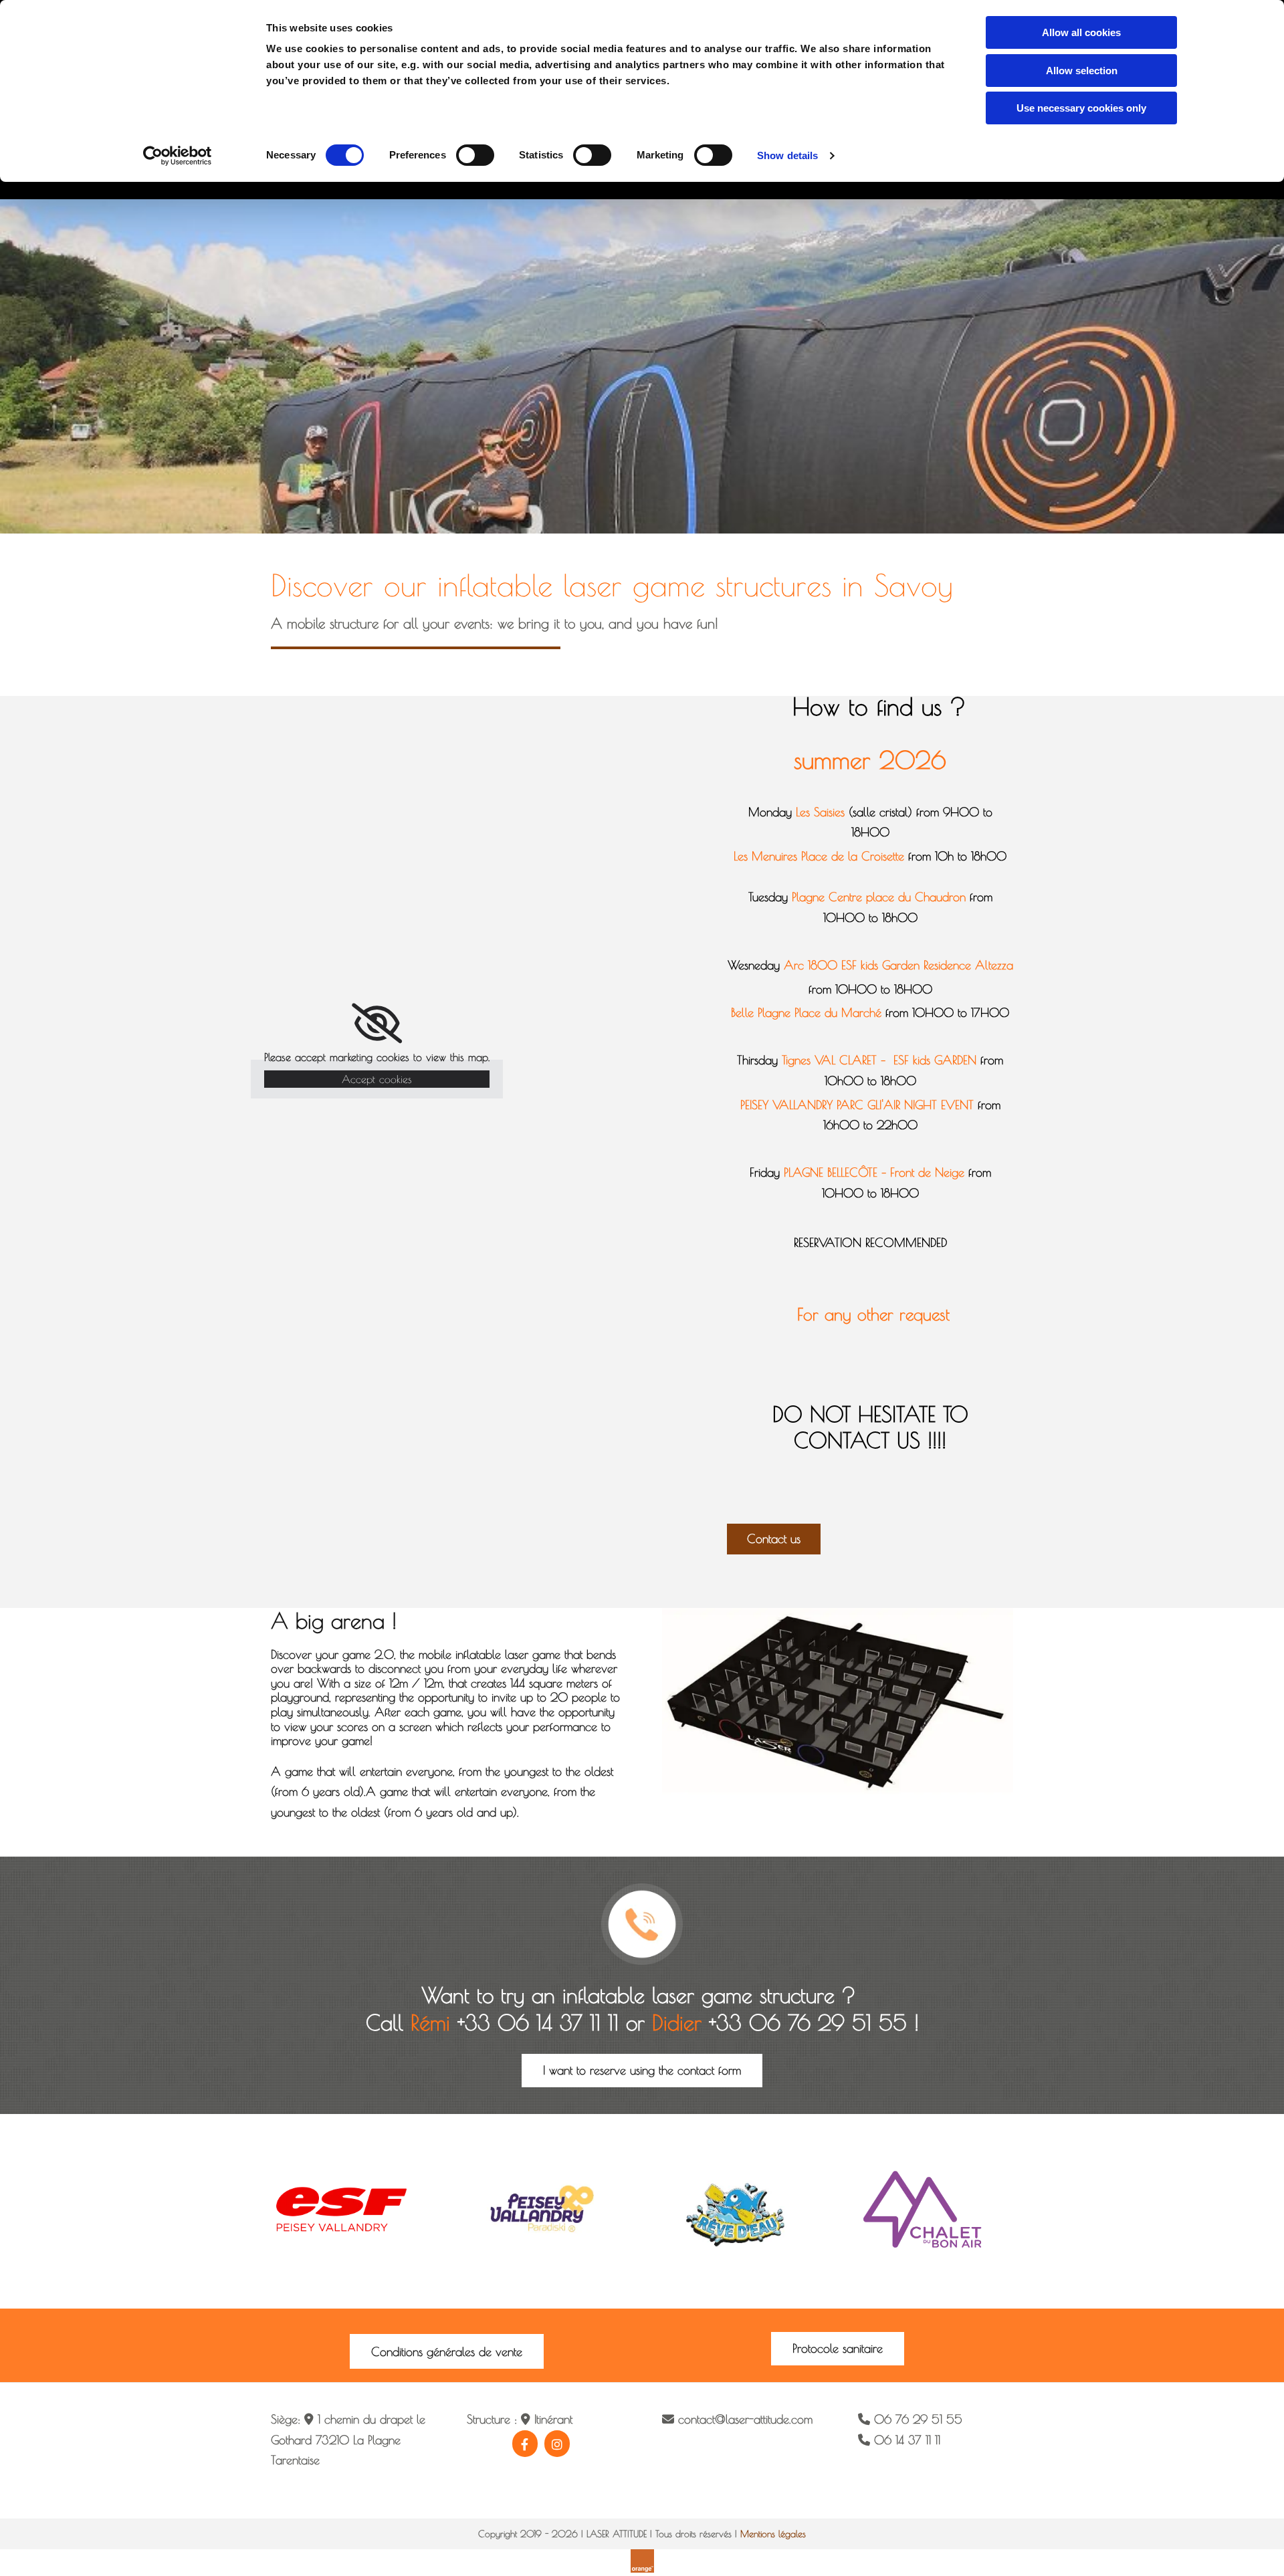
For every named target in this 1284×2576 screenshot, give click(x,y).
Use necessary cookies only (1081, 108)
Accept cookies (377, 1079)
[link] (377, 1024)
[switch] (475, 155)
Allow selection (1082, 71)
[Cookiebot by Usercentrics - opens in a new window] (178, 156)
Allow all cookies (1081, 32)
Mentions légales (773, 2534)
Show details (787, 155)
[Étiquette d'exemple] (557, 2444)
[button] (774, 1539)
